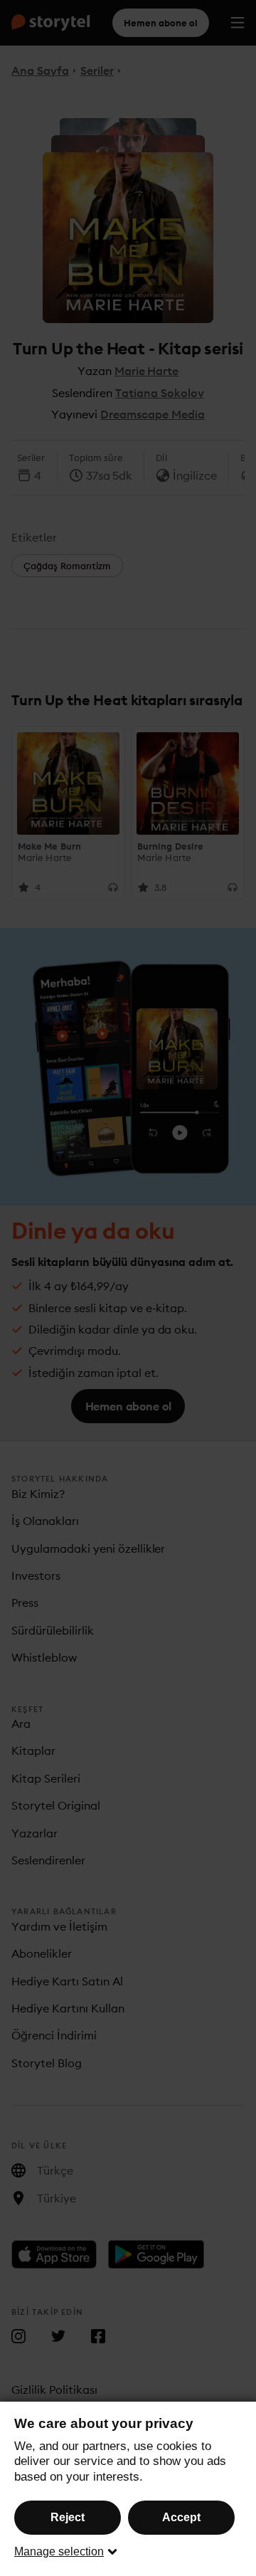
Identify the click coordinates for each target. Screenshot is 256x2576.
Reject (68, 2517)
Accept (181, 2517)
